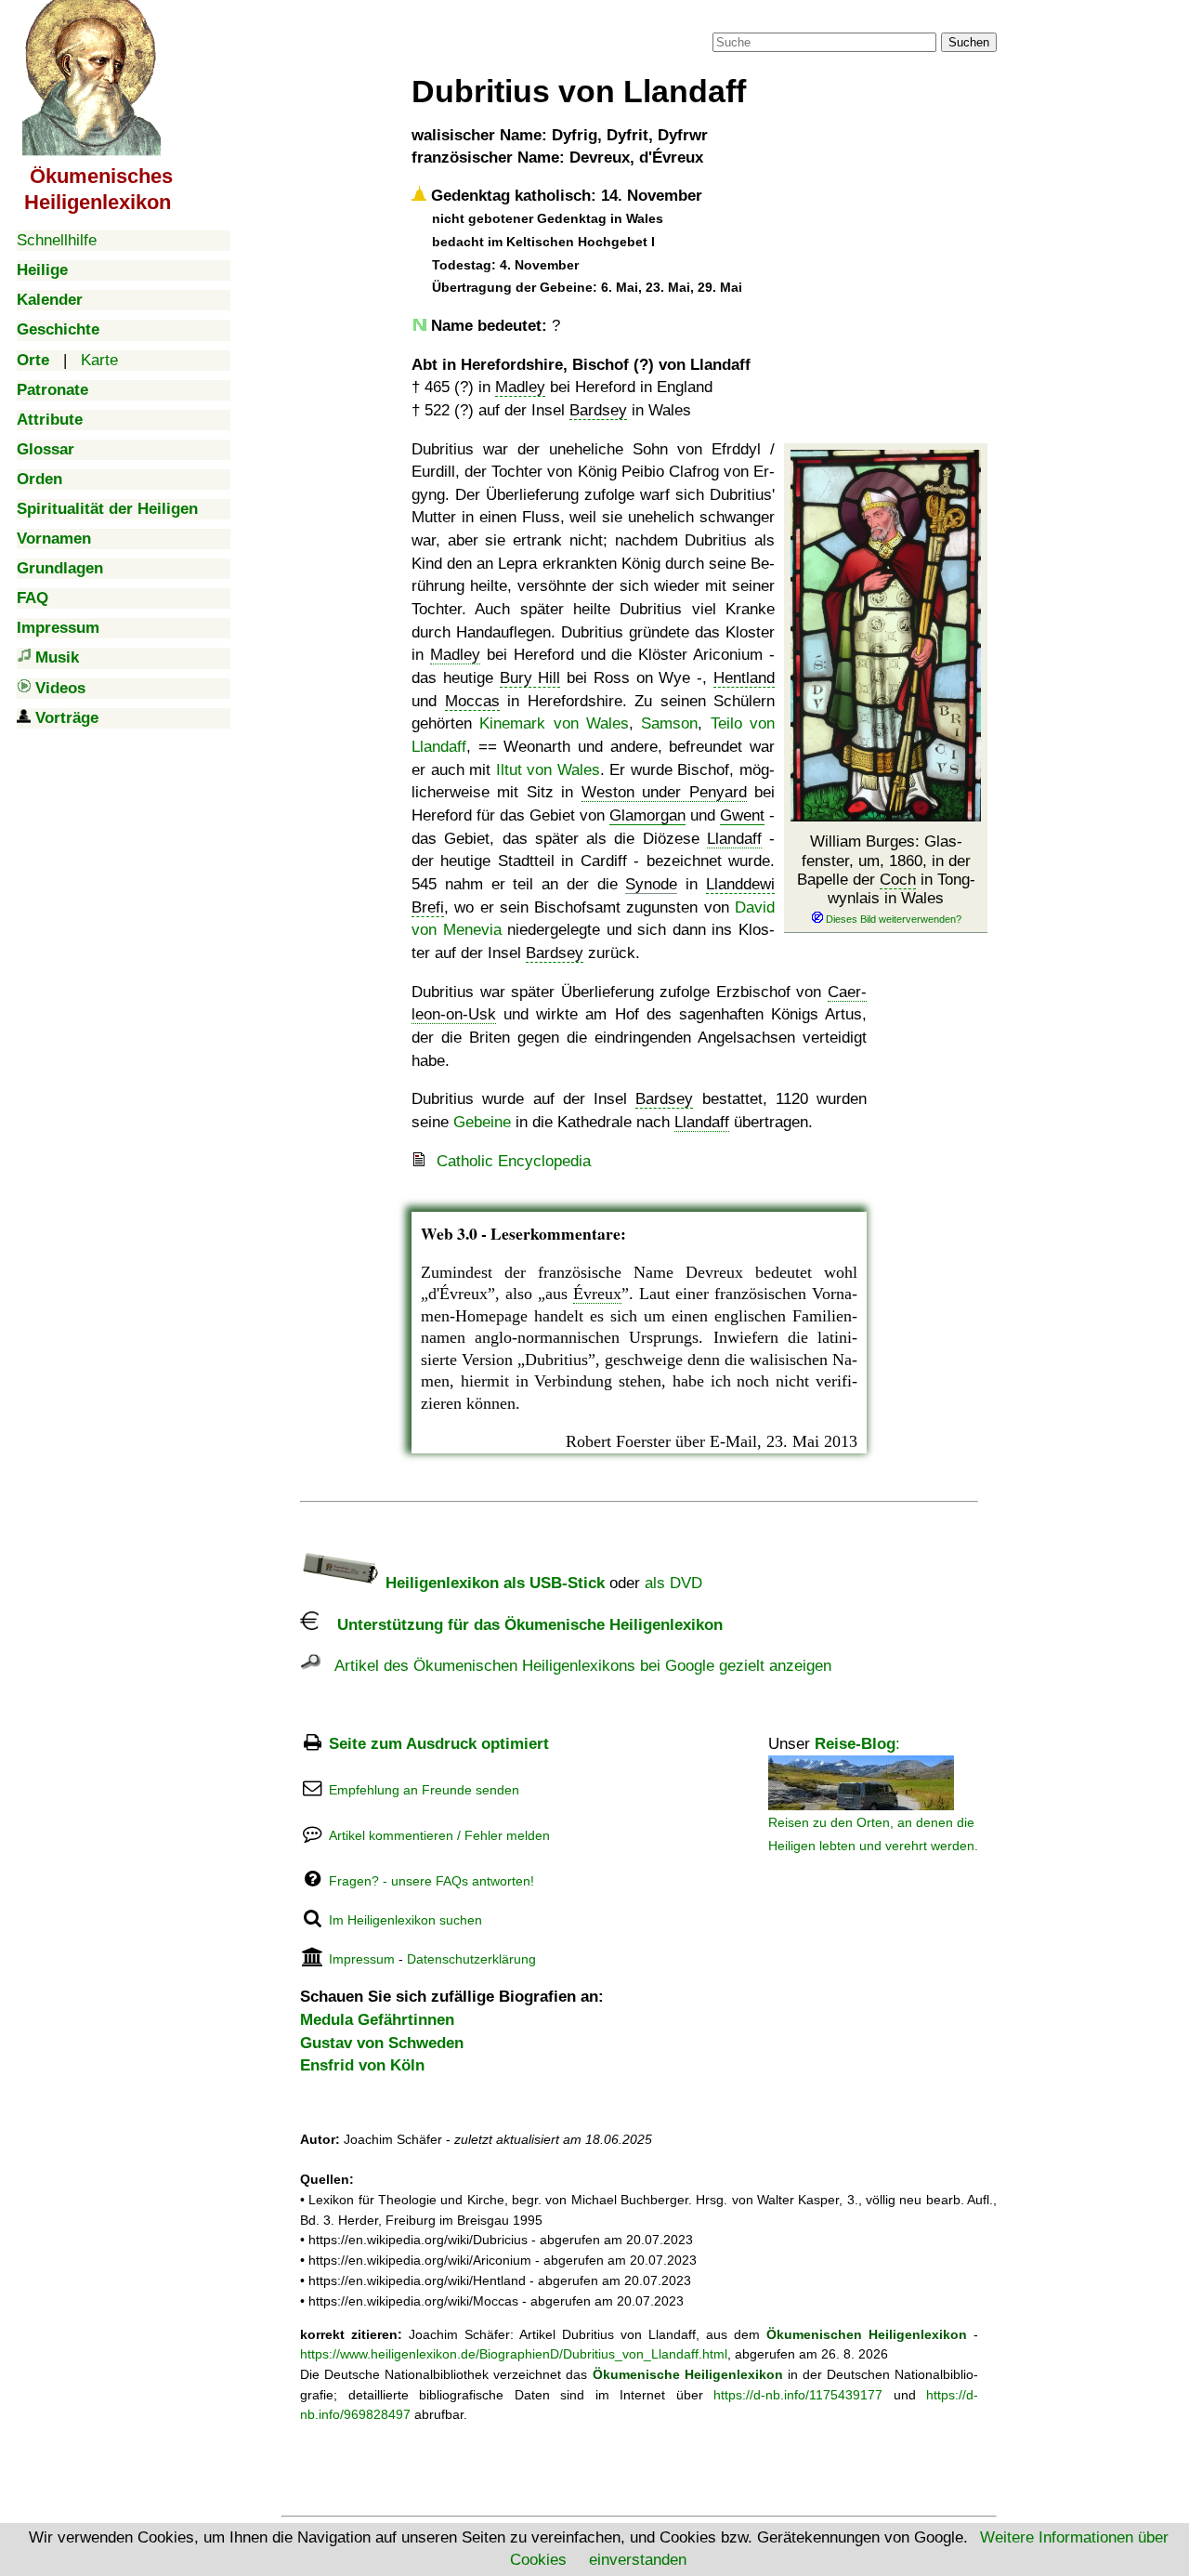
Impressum (362, 1959)
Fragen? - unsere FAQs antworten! (431, 1881)
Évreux (597, 1294)
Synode (651, 884)
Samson (669, 723)
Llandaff (734, 839)
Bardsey (598, 410)
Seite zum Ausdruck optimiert (439, 1744)
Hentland (744, 678)
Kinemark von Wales (554, 723)
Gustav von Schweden (382, 2043)
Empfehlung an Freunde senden (424, 1790)
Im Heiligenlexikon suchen (405, 1920)
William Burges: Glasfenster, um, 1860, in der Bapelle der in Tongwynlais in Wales (886, 870)
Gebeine (482, 1122)
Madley (520, 387)
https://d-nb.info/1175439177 (798, 2395)
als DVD (673, 1583)
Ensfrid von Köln (362, 2065)
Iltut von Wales (548, 770)
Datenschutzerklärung (471, 1959)
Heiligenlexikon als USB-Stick (493, 1583)
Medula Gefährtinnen (377, 2020)
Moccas (472, 701)
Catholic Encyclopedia (514, 1161)
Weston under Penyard (664, 792)
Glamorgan (647, 815)
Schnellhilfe (57, 240)
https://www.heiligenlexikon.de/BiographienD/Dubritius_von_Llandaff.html (514, 2354)
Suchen (969, 42)
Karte (99, 360)
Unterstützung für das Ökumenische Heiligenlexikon (521, 1625)
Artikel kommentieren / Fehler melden (439, 1835)
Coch (898, 880)
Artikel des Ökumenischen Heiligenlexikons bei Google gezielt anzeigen (576, 1666)
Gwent (742, 815)
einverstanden (638, 2560)
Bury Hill (530, 678)
